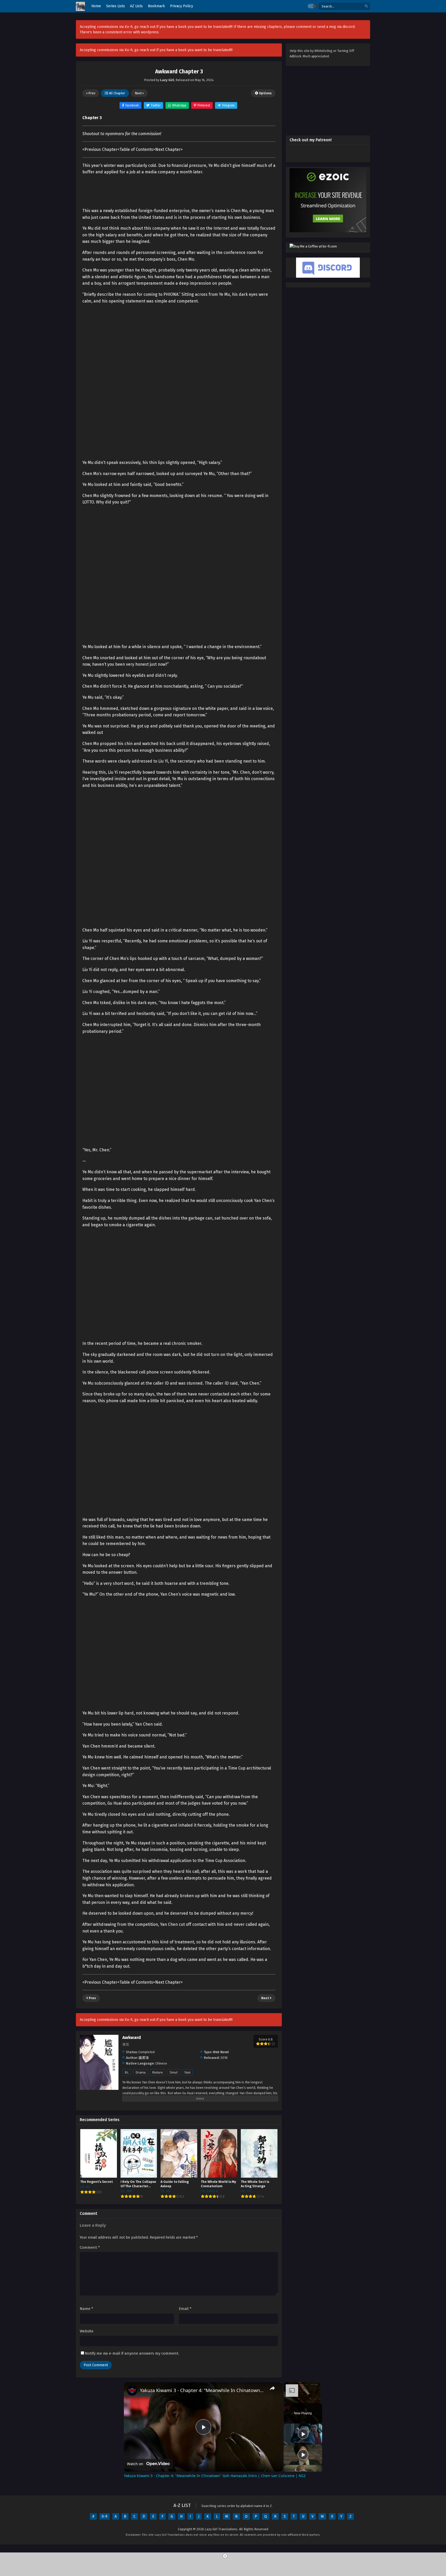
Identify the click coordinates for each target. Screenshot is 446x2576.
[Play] (303, 2434)
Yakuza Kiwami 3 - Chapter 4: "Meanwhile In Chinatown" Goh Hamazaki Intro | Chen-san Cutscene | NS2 (202, 2390)
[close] (225, 2556)
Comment (90, 2247)
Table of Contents (136, 149)
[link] (132, 2391)
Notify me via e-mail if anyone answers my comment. (132, 2353)
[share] (272, 2388)
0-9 (105, 2516)
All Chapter (117, 93)
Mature (158, 2072)
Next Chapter (168, 149)
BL (127, 2072)
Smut (174, 2072)
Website (87, 2331)
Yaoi (187, 2072)
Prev (91, 93)
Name (86, 2309)
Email (185, 2309)
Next (139, 93)
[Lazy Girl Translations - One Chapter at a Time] (80, 6)
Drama (141, 2072)
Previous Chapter (101, 149)
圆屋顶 (144, 2058)
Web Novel (221, 2052)
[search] (366, 6)
